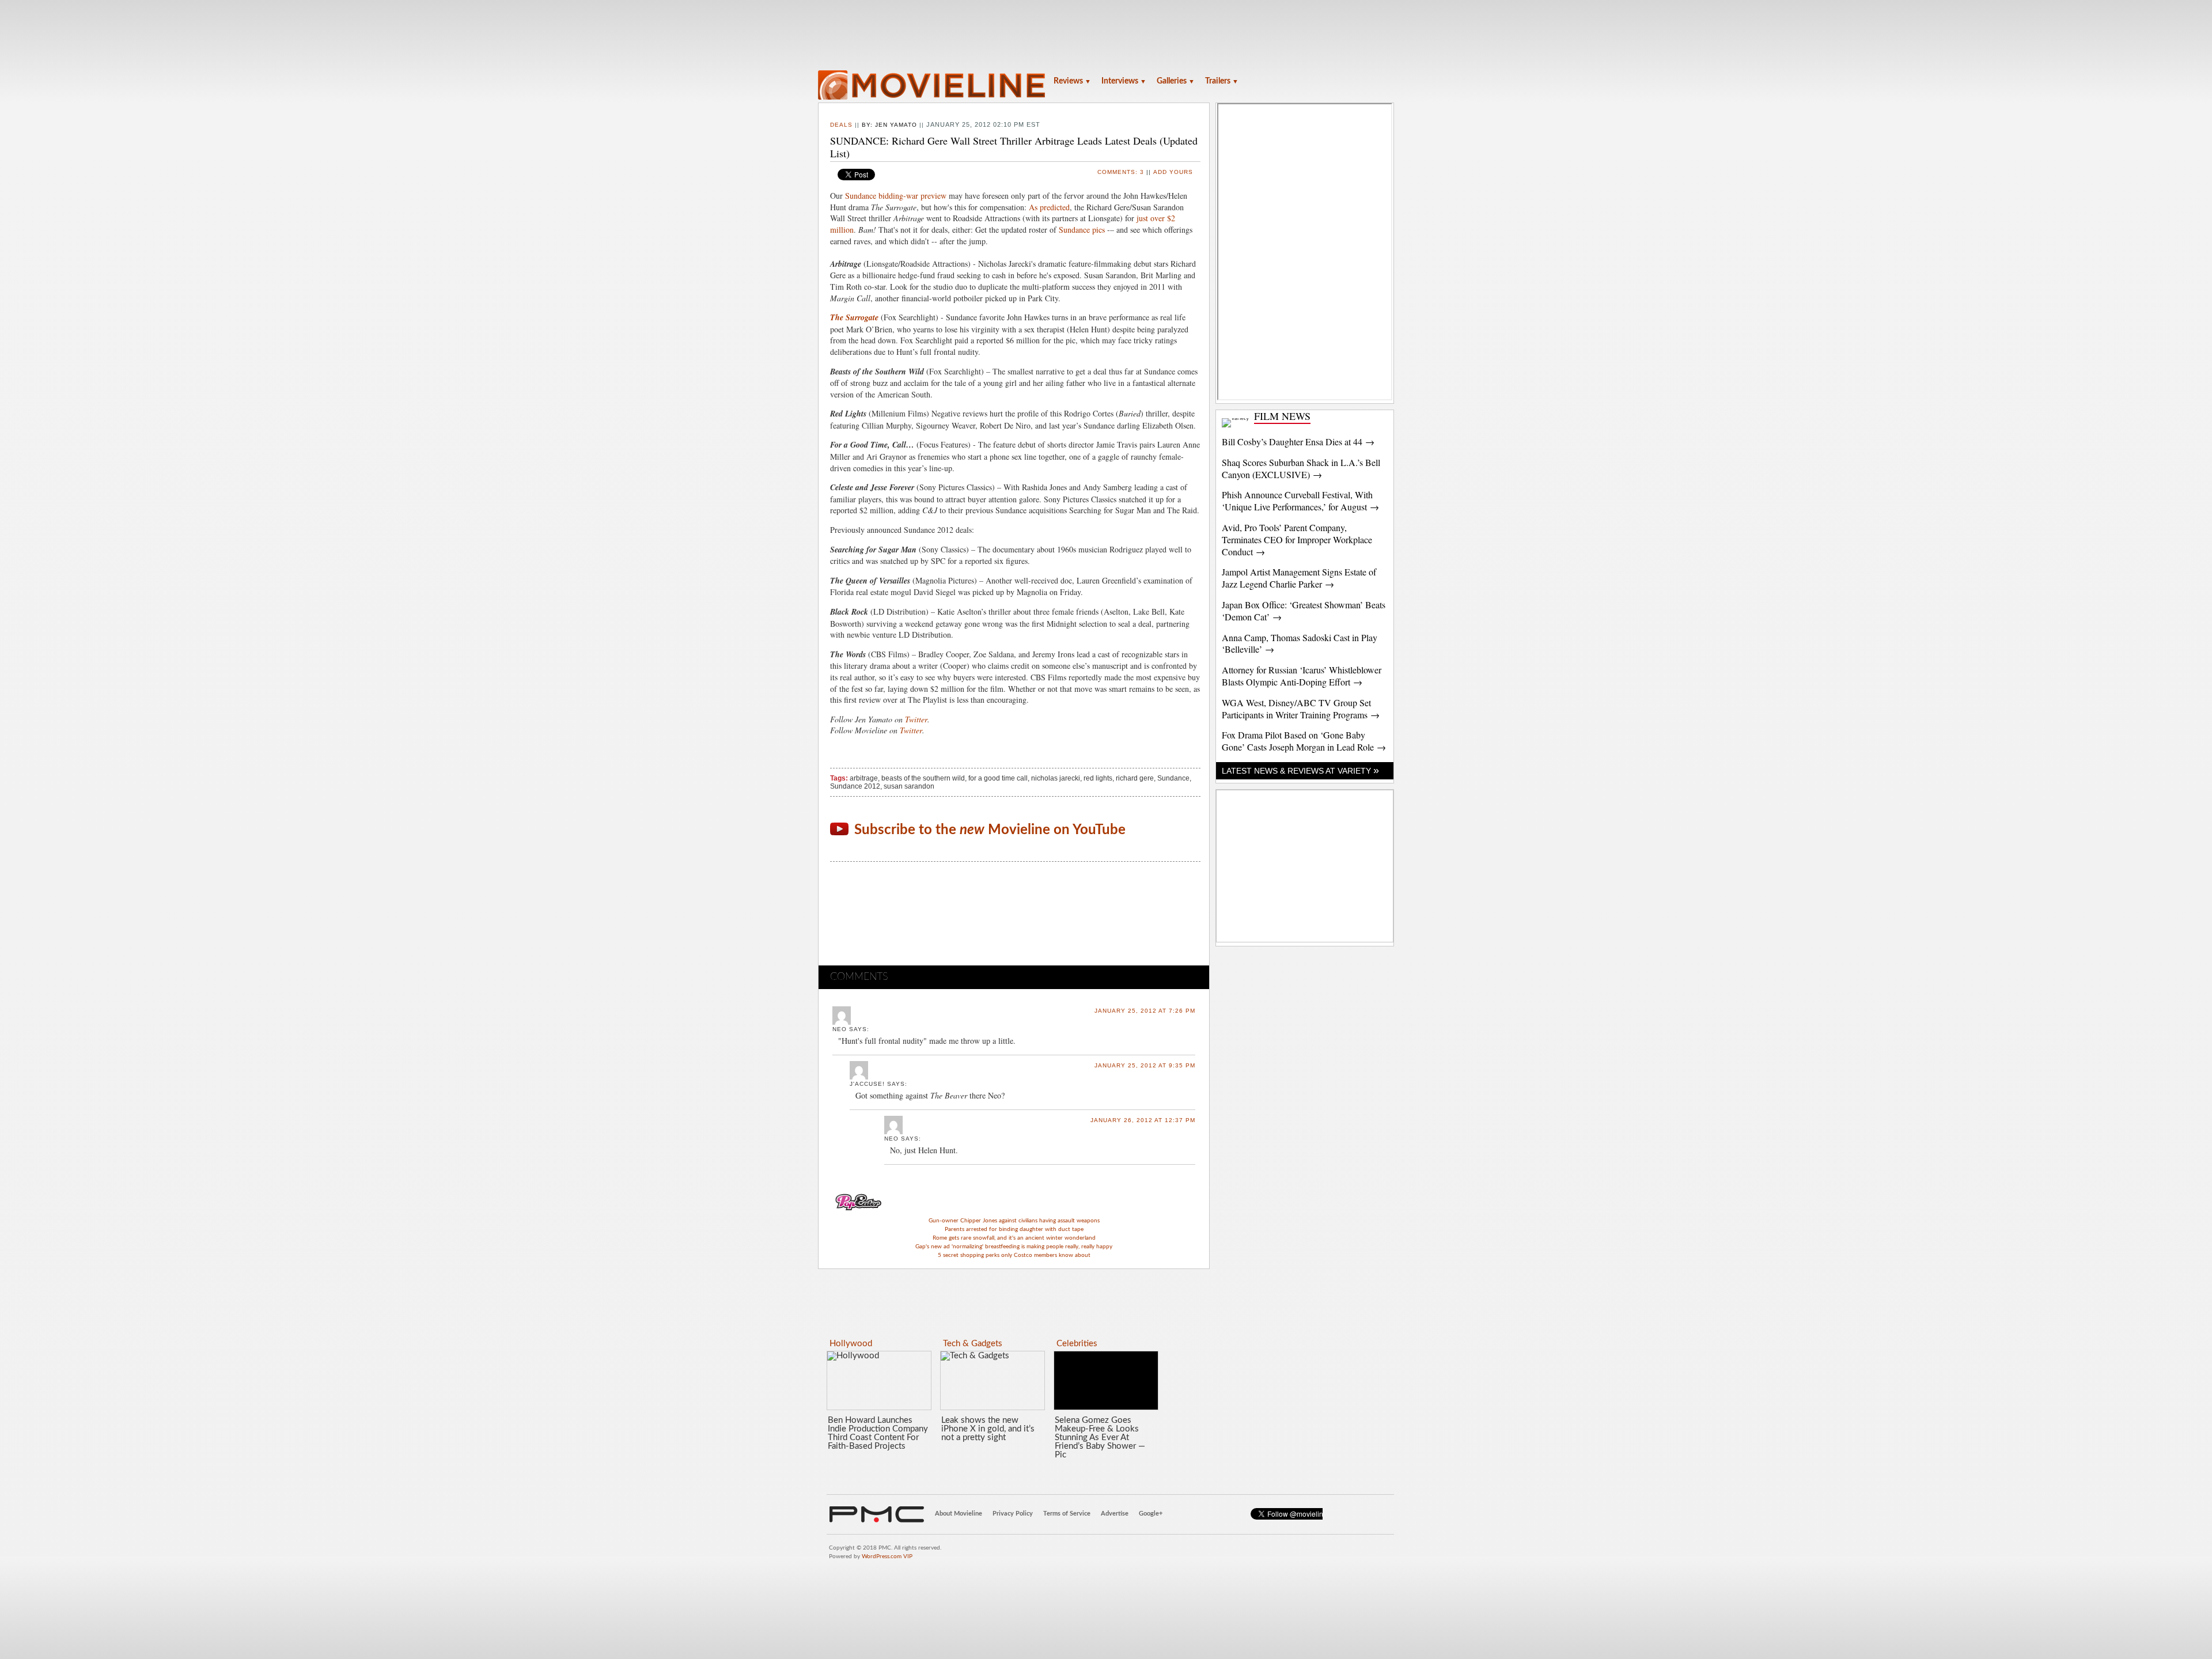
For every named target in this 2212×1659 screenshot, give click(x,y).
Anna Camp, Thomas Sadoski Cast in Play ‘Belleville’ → (1300, 643)
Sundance (1173, 778)
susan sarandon (909, 786)
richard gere (1135, 778)
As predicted (1049, 207)
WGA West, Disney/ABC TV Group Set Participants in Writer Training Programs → (1301, 709)
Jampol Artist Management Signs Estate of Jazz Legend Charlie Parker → (1299, 578)
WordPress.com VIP (887, 1556)
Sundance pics (1082, 230)
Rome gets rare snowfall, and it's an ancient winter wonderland (1014, 1238)
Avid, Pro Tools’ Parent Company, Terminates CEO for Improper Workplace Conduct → (1297, 539)
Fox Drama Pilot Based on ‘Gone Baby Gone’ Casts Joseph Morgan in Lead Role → (1304, 741)
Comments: (1121, 172)
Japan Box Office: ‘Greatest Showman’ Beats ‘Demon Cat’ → (1304, 611)
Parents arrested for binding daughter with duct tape (1014, 1229)
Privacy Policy (1013, 1514)
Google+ (1151, 1514)
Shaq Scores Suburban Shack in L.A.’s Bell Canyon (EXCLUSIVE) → (1301, 468)
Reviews (1072, 81)
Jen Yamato (896, 125)
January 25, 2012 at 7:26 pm (1145, 1011)
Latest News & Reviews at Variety (1300, 771)
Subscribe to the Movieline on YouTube (990, 830)
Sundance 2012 (855, 786)
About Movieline (959, 1514)
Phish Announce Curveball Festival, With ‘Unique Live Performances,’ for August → (1300, 501)
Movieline (933, 86)
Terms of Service (1067, 1514)
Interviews (1124, 81)
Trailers (1222, 81)
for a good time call (998, 778)
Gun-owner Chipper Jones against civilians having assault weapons (1014, 1221)
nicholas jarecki (1056, 778)
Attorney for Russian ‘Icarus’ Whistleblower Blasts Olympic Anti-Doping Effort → (1302, 676)
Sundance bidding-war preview (896, 196)
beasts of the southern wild (923, 778)
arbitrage (864, 778)
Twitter (916, 719)
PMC (877, 1514)
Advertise (1115, 1514)
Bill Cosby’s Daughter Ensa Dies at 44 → (1298, 442)
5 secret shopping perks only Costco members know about (1014, 1255)
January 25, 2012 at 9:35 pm (1145, 1065)
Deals (841, 125)
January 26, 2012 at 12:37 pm (1143, 1120)
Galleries (1176, 81)
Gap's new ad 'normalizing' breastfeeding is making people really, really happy (1014, 1247)
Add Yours (1173, 172)
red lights (1098, 778)
